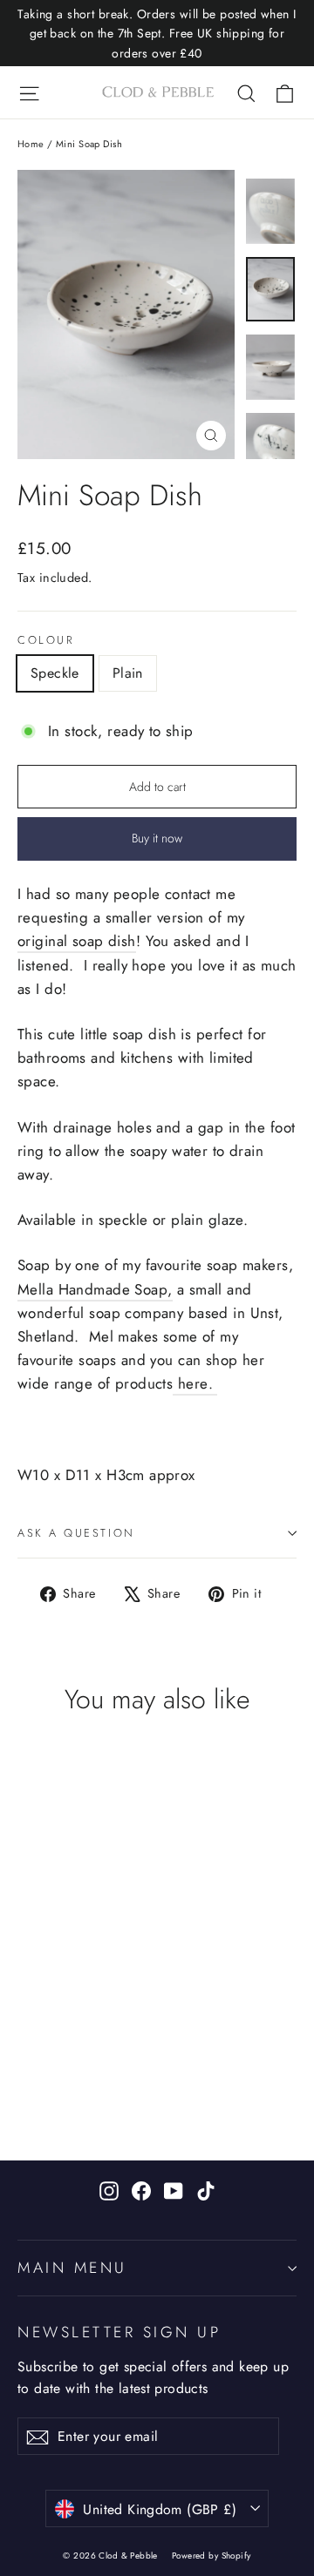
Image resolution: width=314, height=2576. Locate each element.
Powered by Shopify (212, 2556)
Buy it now (157, 838)
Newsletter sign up (119, 2332)
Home (31, 144)
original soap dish (77, 941)
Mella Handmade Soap (92, 1289)
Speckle (55, 673)
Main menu (72, 2268)
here (193, 1383)
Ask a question (76, 1533)
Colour (46, 641)
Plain (128, 673)
